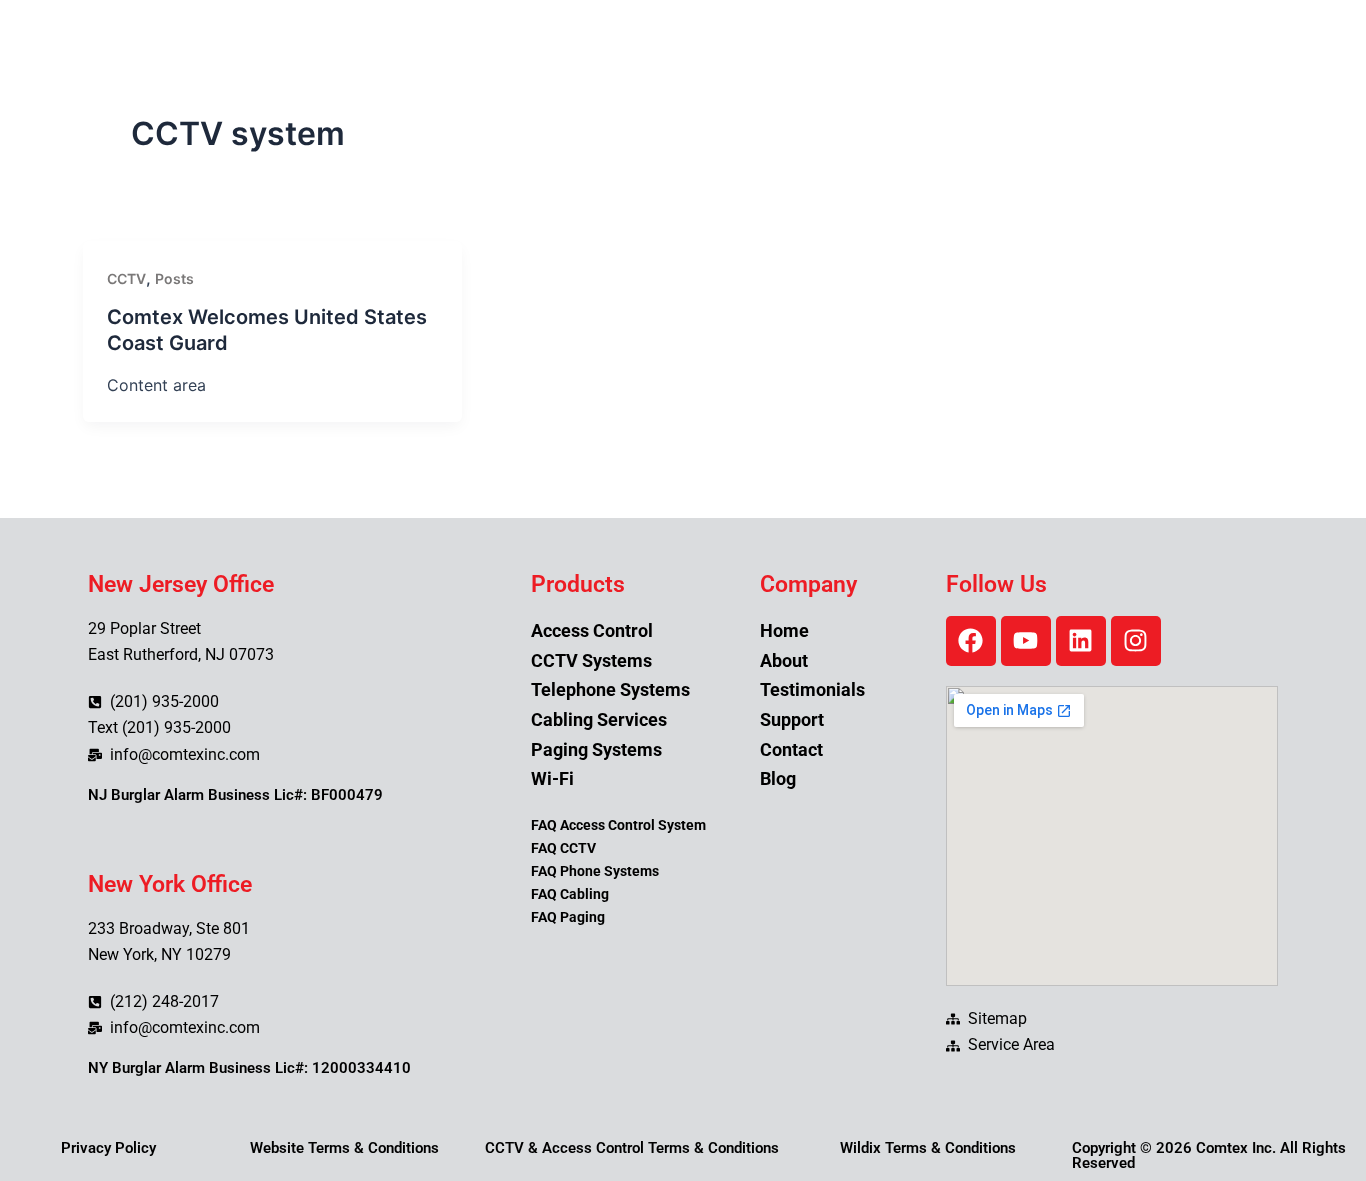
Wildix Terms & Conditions (928, 1148)
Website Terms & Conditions (344, 1148)
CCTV (126, 278)
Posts (174, 278)
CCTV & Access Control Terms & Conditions (632, 1148)
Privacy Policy (108, 1148)
